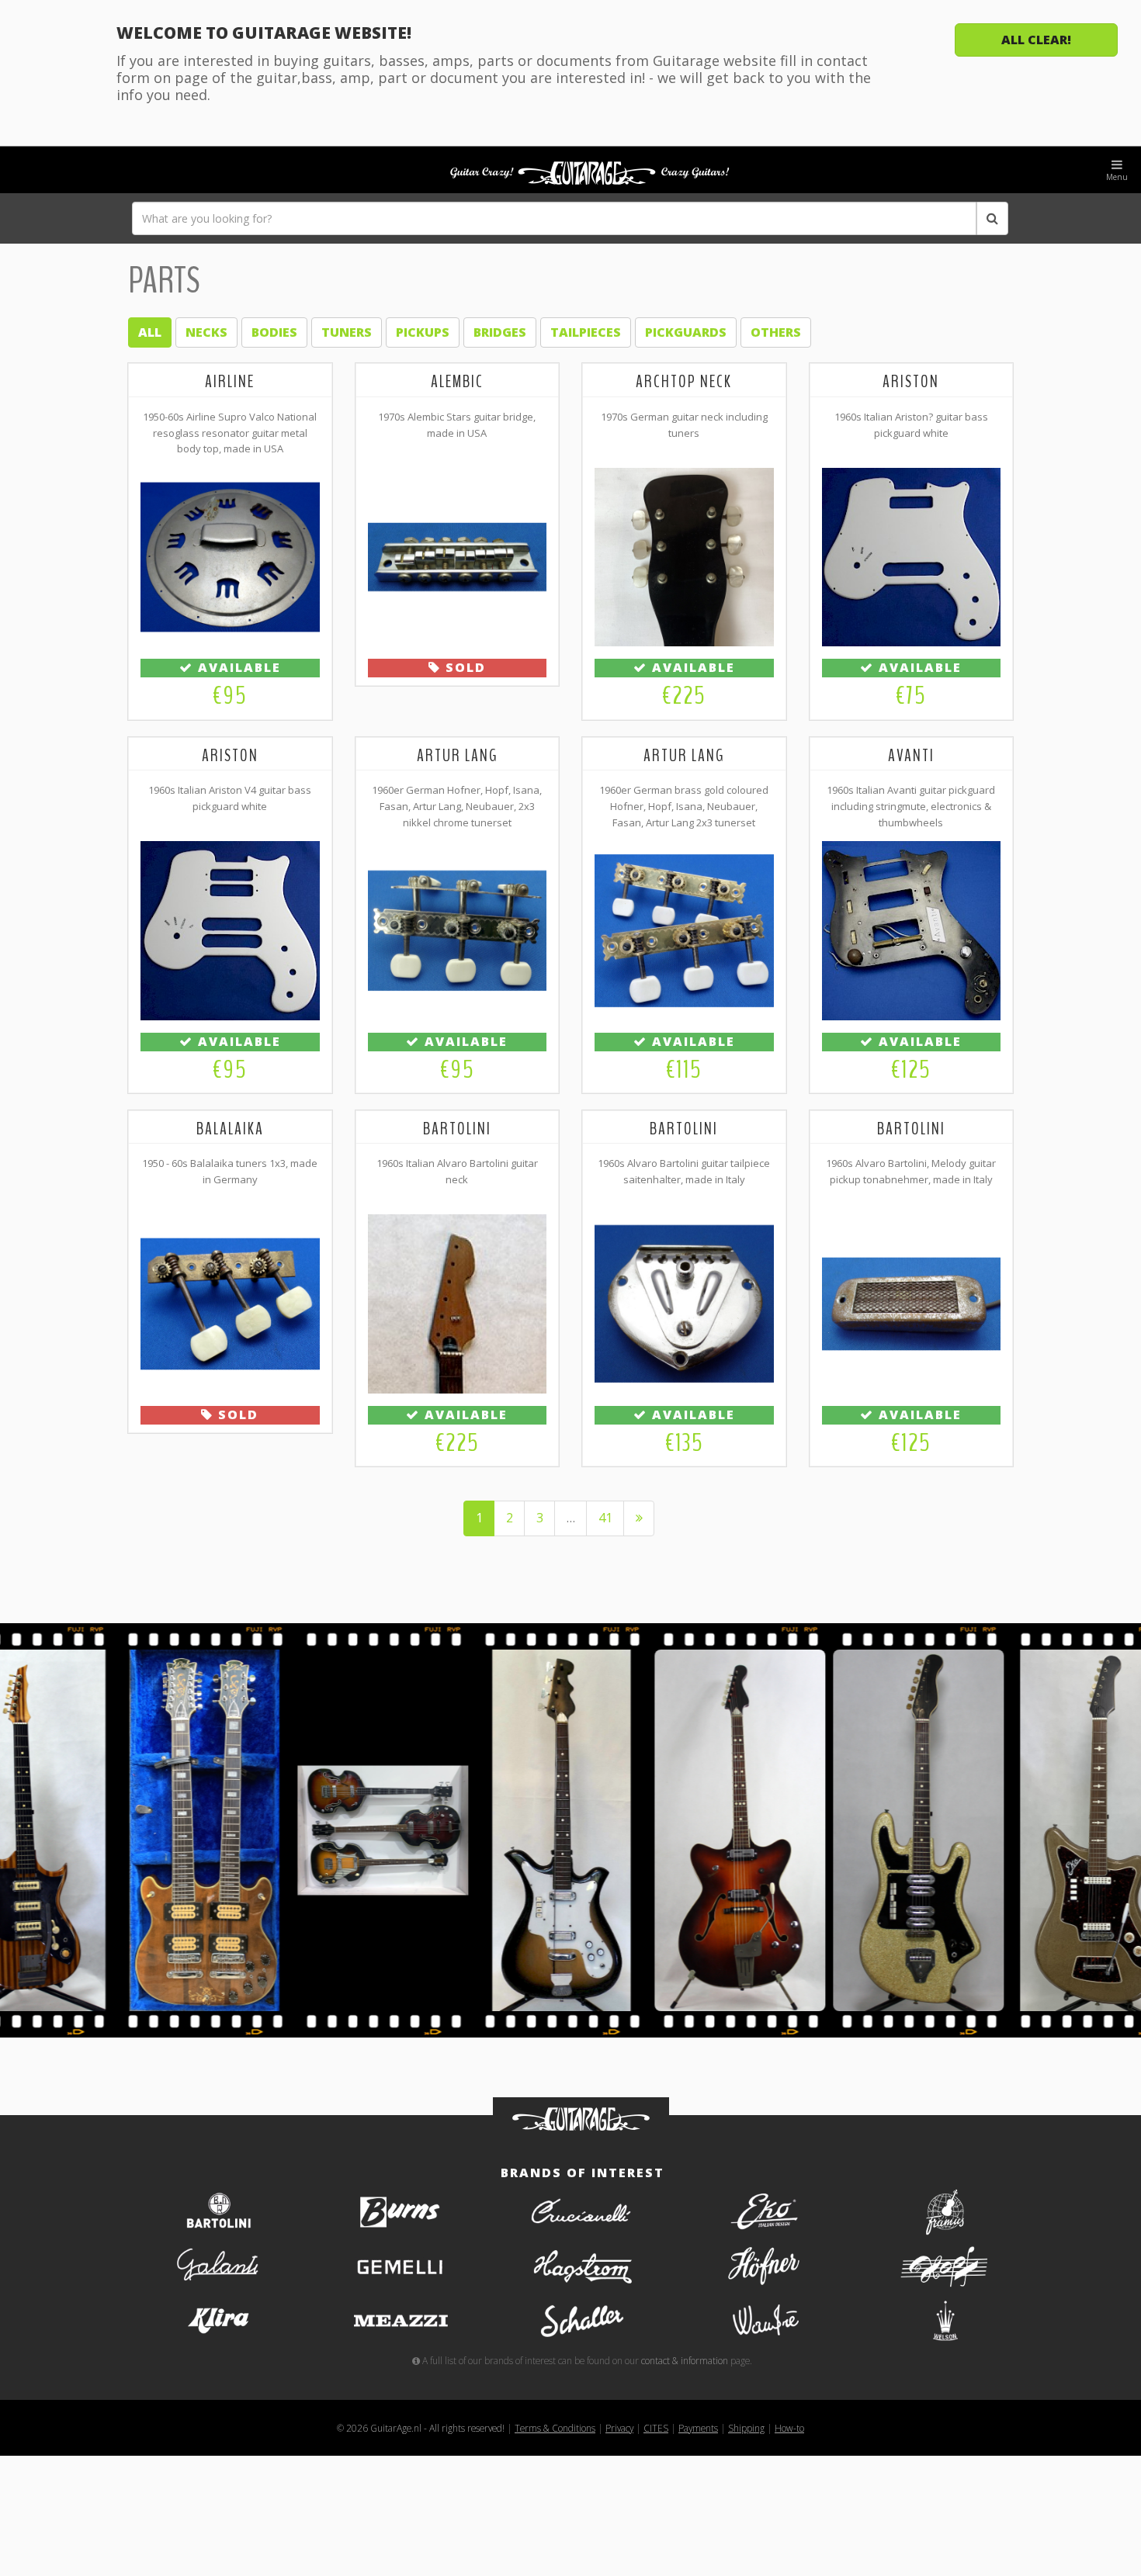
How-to (789, 2428)
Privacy (619, 2428)
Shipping (746, 2428)
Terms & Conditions (555, 2428)
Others (776, 332)
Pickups (423, 332)
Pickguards (686, 332)
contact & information (685, 2360)
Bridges (500, 332)
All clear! (1036, 40)
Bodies (274, 332)
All (150, 332)
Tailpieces (586, 332)
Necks (206, 332)
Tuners (347, 332)
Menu (1117, 177)
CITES (656, 2428)
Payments (698, 2428)
